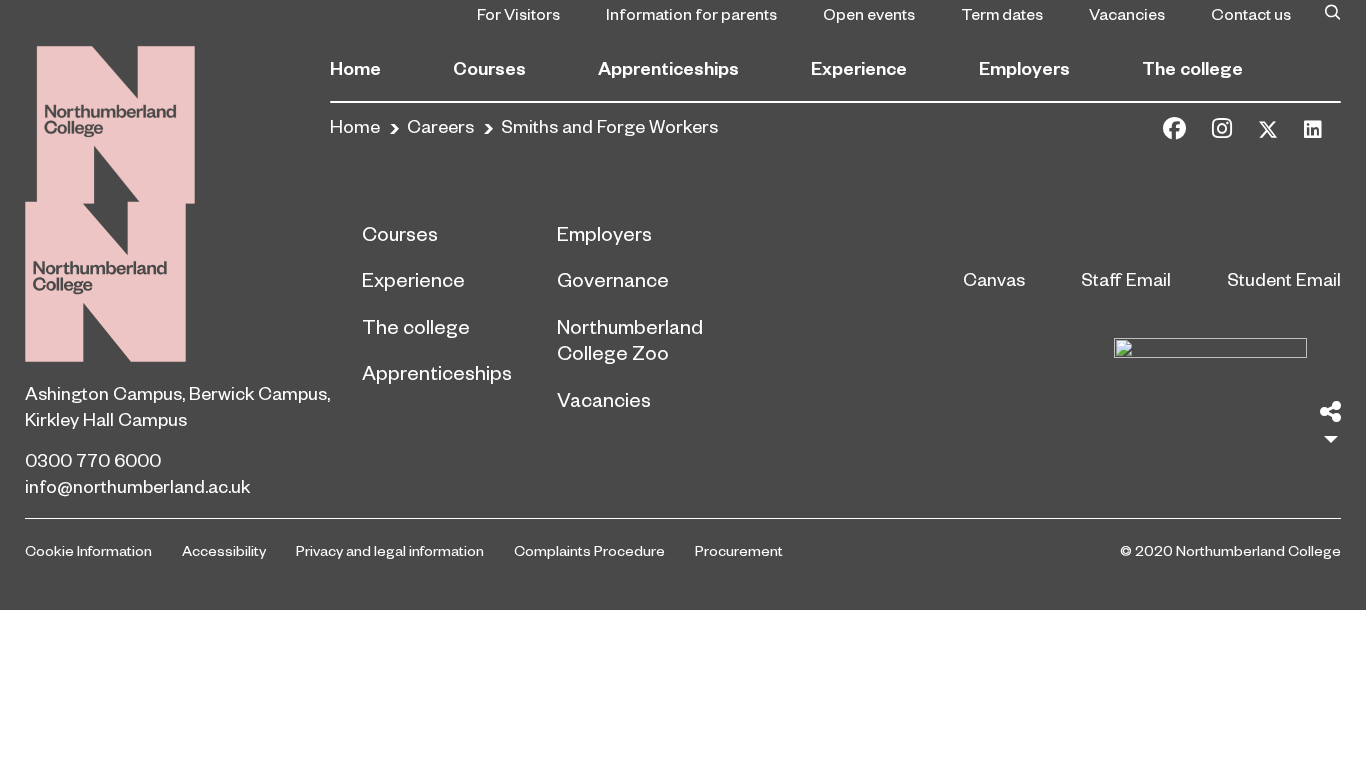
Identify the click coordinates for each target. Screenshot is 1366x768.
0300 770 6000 (93, 459)
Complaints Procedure (589, 550)
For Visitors (518, 13)
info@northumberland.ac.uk (137, 485)
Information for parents (691, 13)
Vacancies (1127, 13)
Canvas (994, 278)
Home (355, 67)
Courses (489, 67)
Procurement (739, 550)
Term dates (1002, 13)
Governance (613, 279)
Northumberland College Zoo (630, 339)
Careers (440, 125)
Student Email (1284, 278)
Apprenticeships (668, 67)
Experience (859, 67)
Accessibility (224, 550)
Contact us (1251, 13)
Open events (869, 13)
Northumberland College (105, 281)
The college (1192, 67)
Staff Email (1126, 278)
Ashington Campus (103, 392)
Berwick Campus (258, 392)
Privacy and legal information (390, 550)
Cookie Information (88, 550)
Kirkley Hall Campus (106, 418)
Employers (1024, 67)
